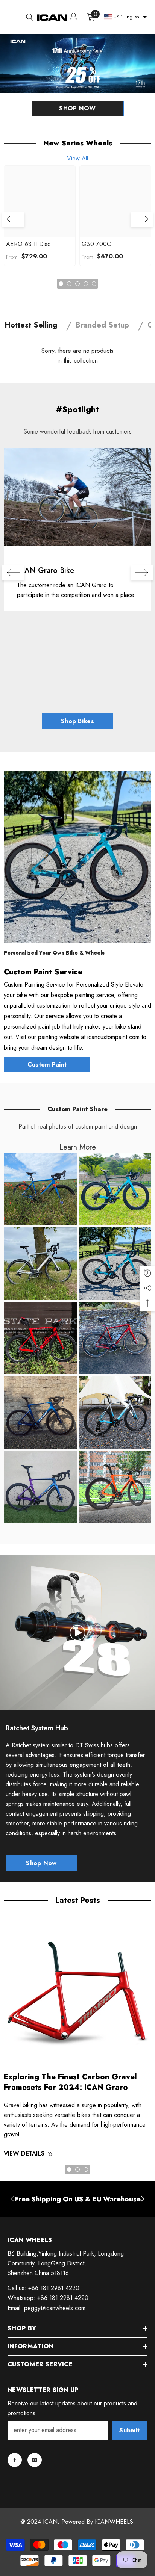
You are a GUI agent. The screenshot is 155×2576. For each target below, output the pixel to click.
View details (24, 2154)
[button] (13, 219)
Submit (129, 2430)
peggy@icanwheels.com (55, 2308)
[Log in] (74, 17)
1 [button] (61, 284)
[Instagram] (35, 2460)
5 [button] (94, 284)
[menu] (8, 17)
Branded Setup (102, 325)
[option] (40, 216)
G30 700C (96, 244)
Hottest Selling (31, 325)
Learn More (78, 1147)
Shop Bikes (77, 721)
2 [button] (69, 284)
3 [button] (77, 284)
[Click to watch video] (77, 1633)
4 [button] (86, 284)
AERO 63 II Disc (28, 244)
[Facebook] (15, 2460)
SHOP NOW (77, 108)
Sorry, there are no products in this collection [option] (77, 356)
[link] (77, 497)
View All (77, 158)
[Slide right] (142, 2199)
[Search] (30, 17)
